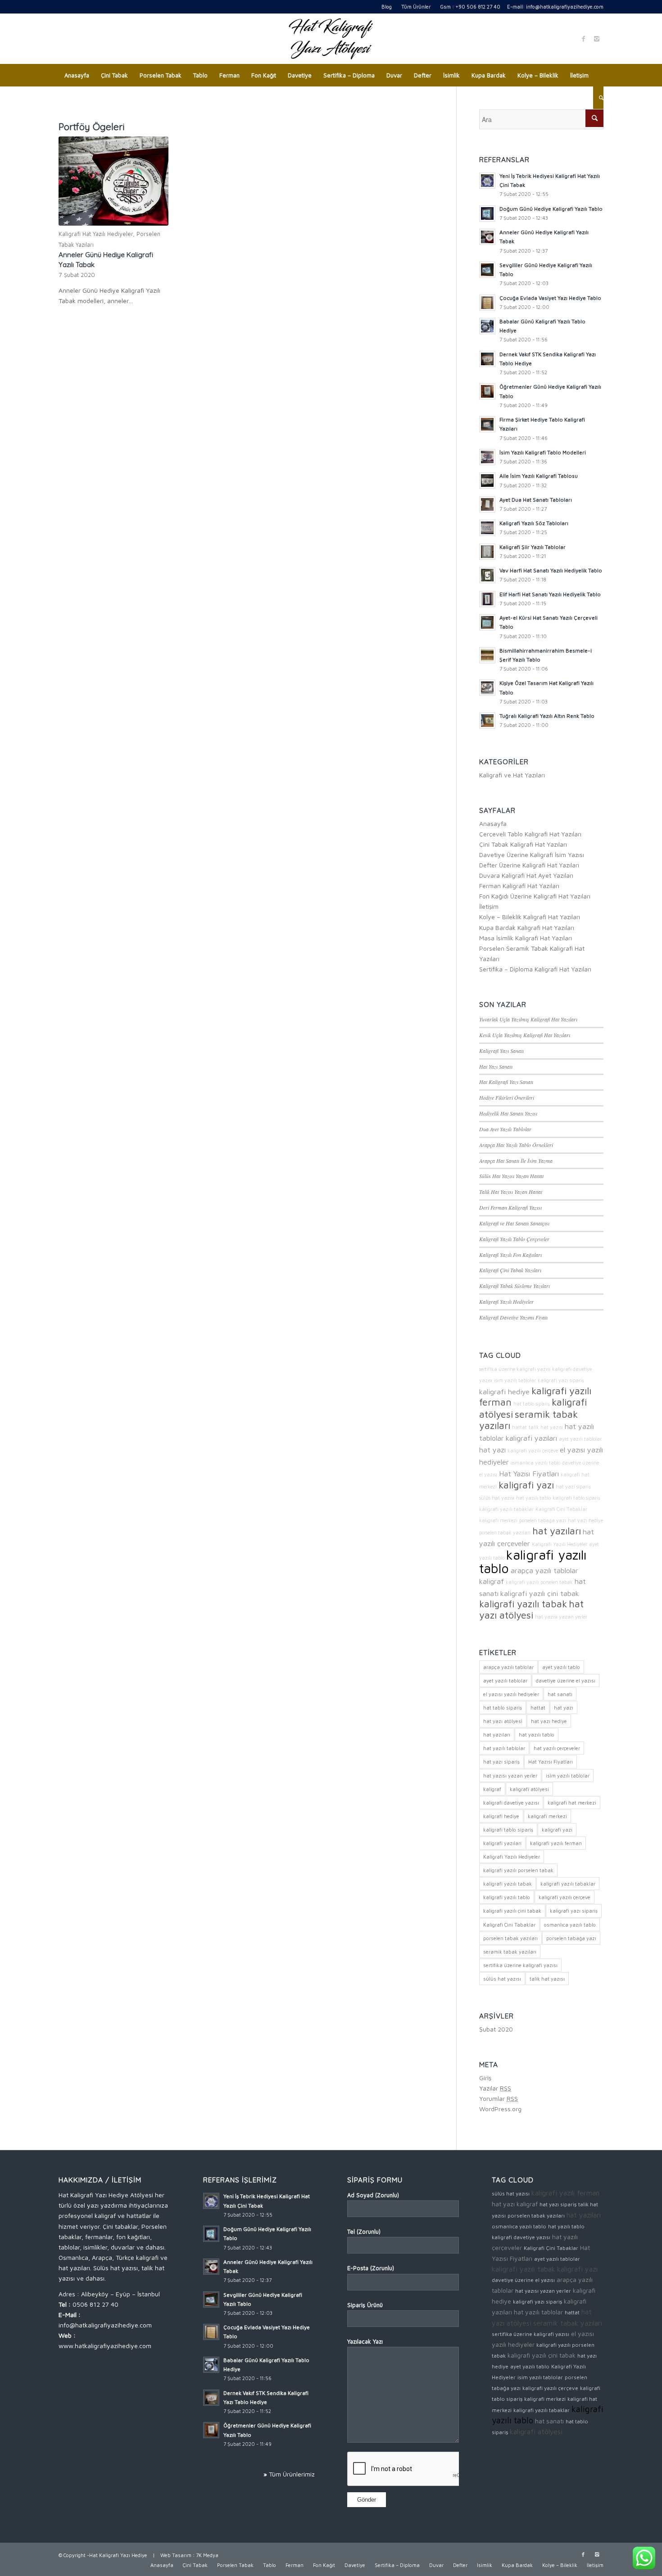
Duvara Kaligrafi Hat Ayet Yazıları (526, 875)
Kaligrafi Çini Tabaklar (561, 1509)
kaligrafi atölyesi (529, 1789)
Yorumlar (499, 2098)
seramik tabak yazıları (528, 1420)
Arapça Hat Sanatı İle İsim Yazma (516, 1161)
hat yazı (492, 1449)
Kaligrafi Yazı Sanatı (501, 1051)
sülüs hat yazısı (497, 1498)
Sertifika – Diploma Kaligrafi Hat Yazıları (535, 969)
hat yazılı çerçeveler (557, 1748)
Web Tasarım (176, 2555)
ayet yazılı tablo (561, 1667)
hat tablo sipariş (532, 1404)
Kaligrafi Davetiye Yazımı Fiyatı (513, 1317)
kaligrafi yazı (526, 1485)
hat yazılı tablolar (504, 1748)
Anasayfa (493, 823)
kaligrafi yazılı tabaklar (506, 1509)
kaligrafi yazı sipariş (561, 1380)
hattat (519, 1427)
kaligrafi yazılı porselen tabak (539, 1582)
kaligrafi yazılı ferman (535, 1396)
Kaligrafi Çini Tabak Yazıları (510, 1270)
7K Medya (207, 2555)
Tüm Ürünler (416, 7)
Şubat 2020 (496, 2029)
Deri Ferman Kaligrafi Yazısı (510, 1207)
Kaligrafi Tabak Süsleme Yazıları (515, 1286)
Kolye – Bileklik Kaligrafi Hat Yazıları (530, 917)
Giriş (485, 2078)
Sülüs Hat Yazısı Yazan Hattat (511, 1176)
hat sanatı (560, 1694)
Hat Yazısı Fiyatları (529, 1473)
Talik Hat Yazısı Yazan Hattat (511, 1192)
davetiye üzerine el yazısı (566, 1680)
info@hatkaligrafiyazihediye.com (565, 7)
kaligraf (492, 1581)
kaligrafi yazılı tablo (533, 1561)
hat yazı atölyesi (531, 1609)
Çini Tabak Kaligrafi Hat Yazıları (523, 844)
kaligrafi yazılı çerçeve (533, 1451)
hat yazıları (557, 1531)
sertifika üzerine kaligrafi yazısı (515, 1369)
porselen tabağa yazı (543, 1520)
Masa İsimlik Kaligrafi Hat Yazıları (526, 938)
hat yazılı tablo (533, 1498)
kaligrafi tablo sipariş (576, 1498)
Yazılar (495, 2088)
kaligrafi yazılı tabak (523, 1604)
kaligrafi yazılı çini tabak (540, 1593)
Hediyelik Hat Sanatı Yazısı (508, 1113)
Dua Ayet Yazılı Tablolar (505, 1129)
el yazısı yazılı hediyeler (511, 1694)
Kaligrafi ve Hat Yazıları (512, 775)
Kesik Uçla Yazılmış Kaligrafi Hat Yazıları (525, 1035)
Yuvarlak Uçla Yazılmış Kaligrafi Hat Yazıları (528, 1019)
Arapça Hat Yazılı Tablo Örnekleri (516, 1145)
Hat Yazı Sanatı (496, 1066)
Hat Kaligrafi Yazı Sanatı (506, 1082)
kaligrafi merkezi (498, 1520)
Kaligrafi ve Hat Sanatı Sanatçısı (514, 1223)
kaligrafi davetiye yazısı (511, 1803)
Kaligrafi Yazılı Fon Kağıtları (510, 1255)
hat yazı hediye (585, 1520)
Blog (387, 7)
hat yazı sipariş (573, 1487)
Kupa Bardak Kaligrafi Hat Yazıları (527, 927)
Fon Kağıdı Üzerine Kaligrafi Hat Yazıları (535, 896)
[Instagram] (597, 39)
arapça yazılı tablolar (544, 1570)
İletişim (489, 906)
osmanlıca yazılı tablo (535, 1463)
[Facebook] (583, 39)
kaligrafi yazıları (531, 1438)
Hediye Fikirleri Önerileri (507, 1098)
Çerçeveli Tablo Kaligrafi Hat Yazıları (530, 834)
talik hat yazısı (546, 1427)
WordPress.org (500, 2109)
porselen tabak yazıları (505, 1533)
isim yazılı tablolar (515, 1380)
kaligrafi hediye (504, 1391)
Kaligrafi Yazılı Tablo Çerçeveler (514, 1239)
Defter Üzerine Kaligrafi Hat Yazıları (529, 865)
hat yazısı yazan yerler (561, 1617)
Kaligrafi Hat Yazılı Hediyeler (96, 234)
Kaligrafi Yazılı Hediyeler (506, 1302)
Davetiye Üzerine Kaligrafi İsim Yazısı (532, 855)
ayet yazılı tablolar (580, 1439)
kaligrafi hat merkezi (572, 1803)
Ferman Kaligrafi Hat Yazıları (519, 886)
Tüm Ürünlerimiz (292, 2474)
